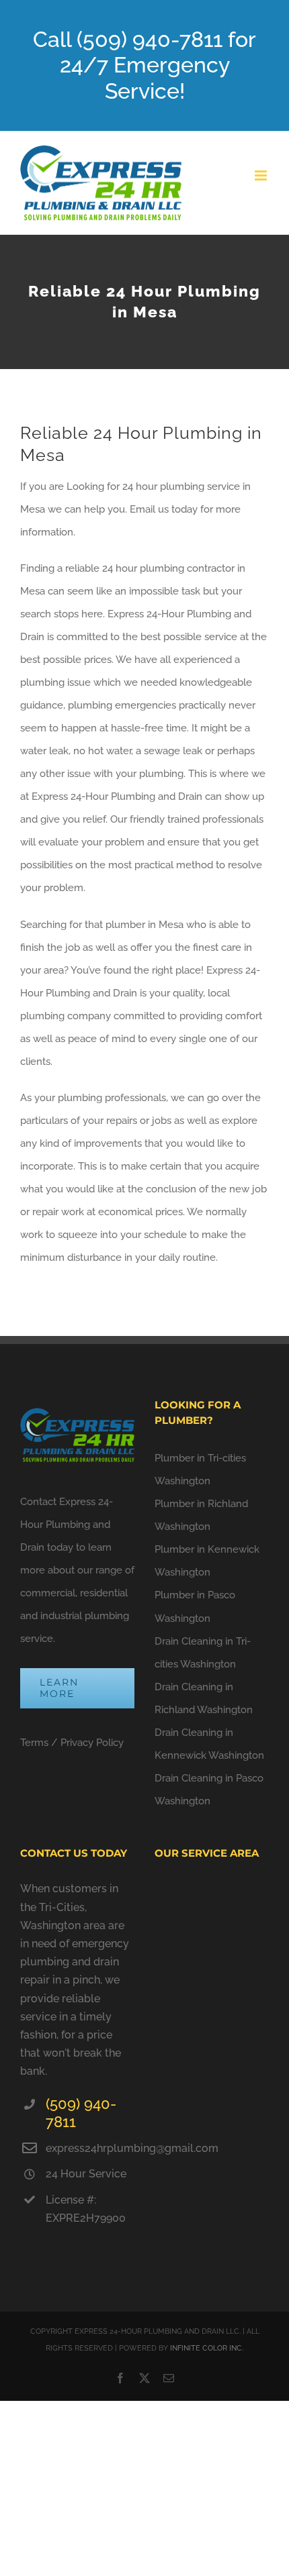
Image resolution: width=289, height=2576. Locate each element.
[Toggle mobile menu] (262, 175)
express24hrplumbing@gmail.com (90, 2148)
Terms (34, 1743)
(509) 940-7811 (81, 2113)
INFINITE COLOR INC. (207, 2348)
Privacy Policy (92, 1743)
